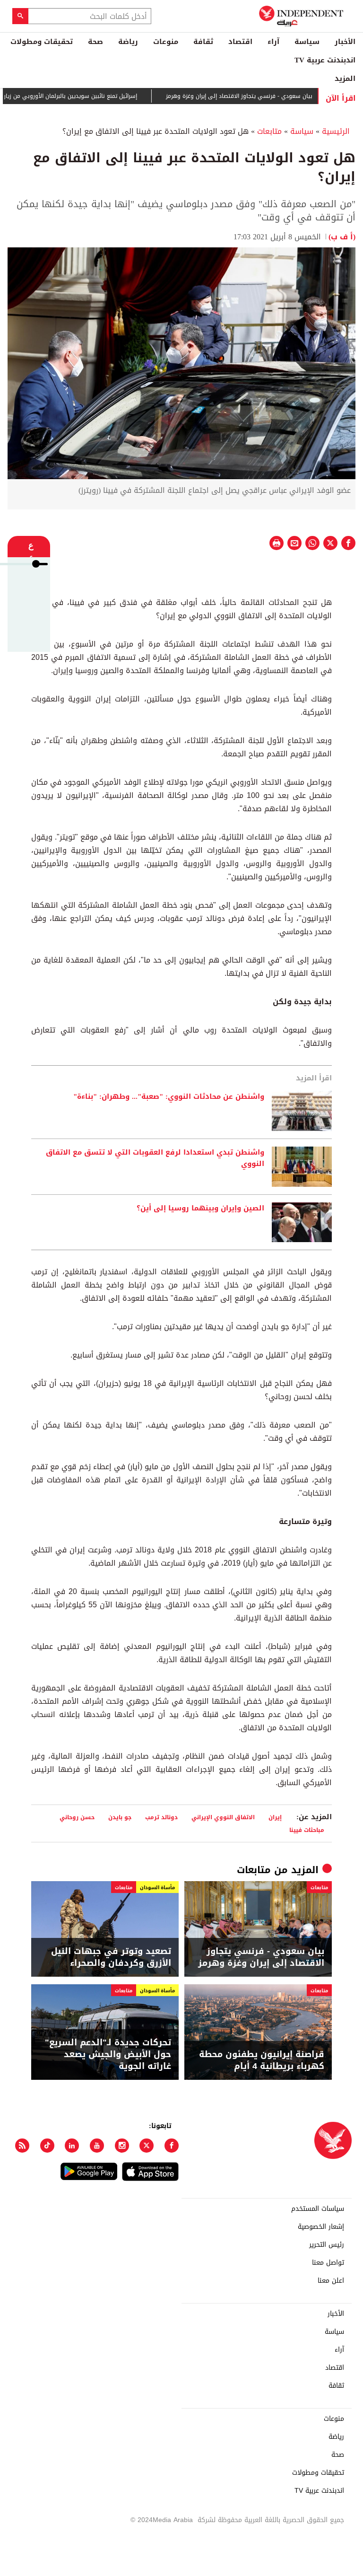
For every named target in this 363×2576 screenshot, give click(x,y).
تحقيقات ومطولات (42, 42)
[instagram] (122, 2146)
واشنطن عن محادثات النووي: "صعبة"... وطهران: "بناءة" (169, 1097)
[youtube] (97, 2146)
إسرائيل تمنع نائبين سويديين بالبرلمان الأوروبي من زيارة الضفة (92, 96)
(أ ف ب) (342, 237)
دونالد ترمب (161, 1817)
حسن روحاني (77, 1817)
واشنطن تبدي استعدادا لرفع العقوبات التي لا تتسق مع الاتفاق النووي (155, 1158)
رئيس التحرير (327, 2245)
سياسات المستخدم (318, 2209)
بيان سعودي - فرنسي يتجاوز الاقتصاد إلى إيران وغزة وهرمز (270, 96)
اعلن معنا (331, 2281)
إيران (275, 1817)
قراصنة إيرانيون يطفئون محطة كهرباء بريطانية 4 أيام (262, 2060)
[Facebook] (172, 2146)
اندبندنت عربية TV (325, 60)
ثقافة (203, 42)
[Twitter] (147, 2146)
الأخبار (345, 42)
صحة (95, 42)
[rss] (22, 2146)
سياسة (307, 42)
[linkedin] (72, 2146)
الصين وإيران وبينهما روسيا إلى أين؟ (200, 1209)
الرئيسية (336, 131)
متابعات (269, 131)
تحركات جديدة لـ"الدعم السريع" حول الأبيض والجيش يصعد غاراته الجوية (108, 2055)
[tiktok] (47, 2146)
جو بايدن (120, 1817)
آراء (273, 42)
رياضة (128, 42)
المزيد (345, 79)
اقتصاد (240, 42)
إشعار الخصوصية (321, 2227)
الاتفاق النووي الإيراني (223, 1817)
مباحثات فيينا (307, 1830)
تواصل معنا (328, 2263)
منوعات (166, 42)
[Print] (277, 543)
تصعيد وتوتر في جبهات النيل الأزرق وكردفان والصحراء (111, 1957)
